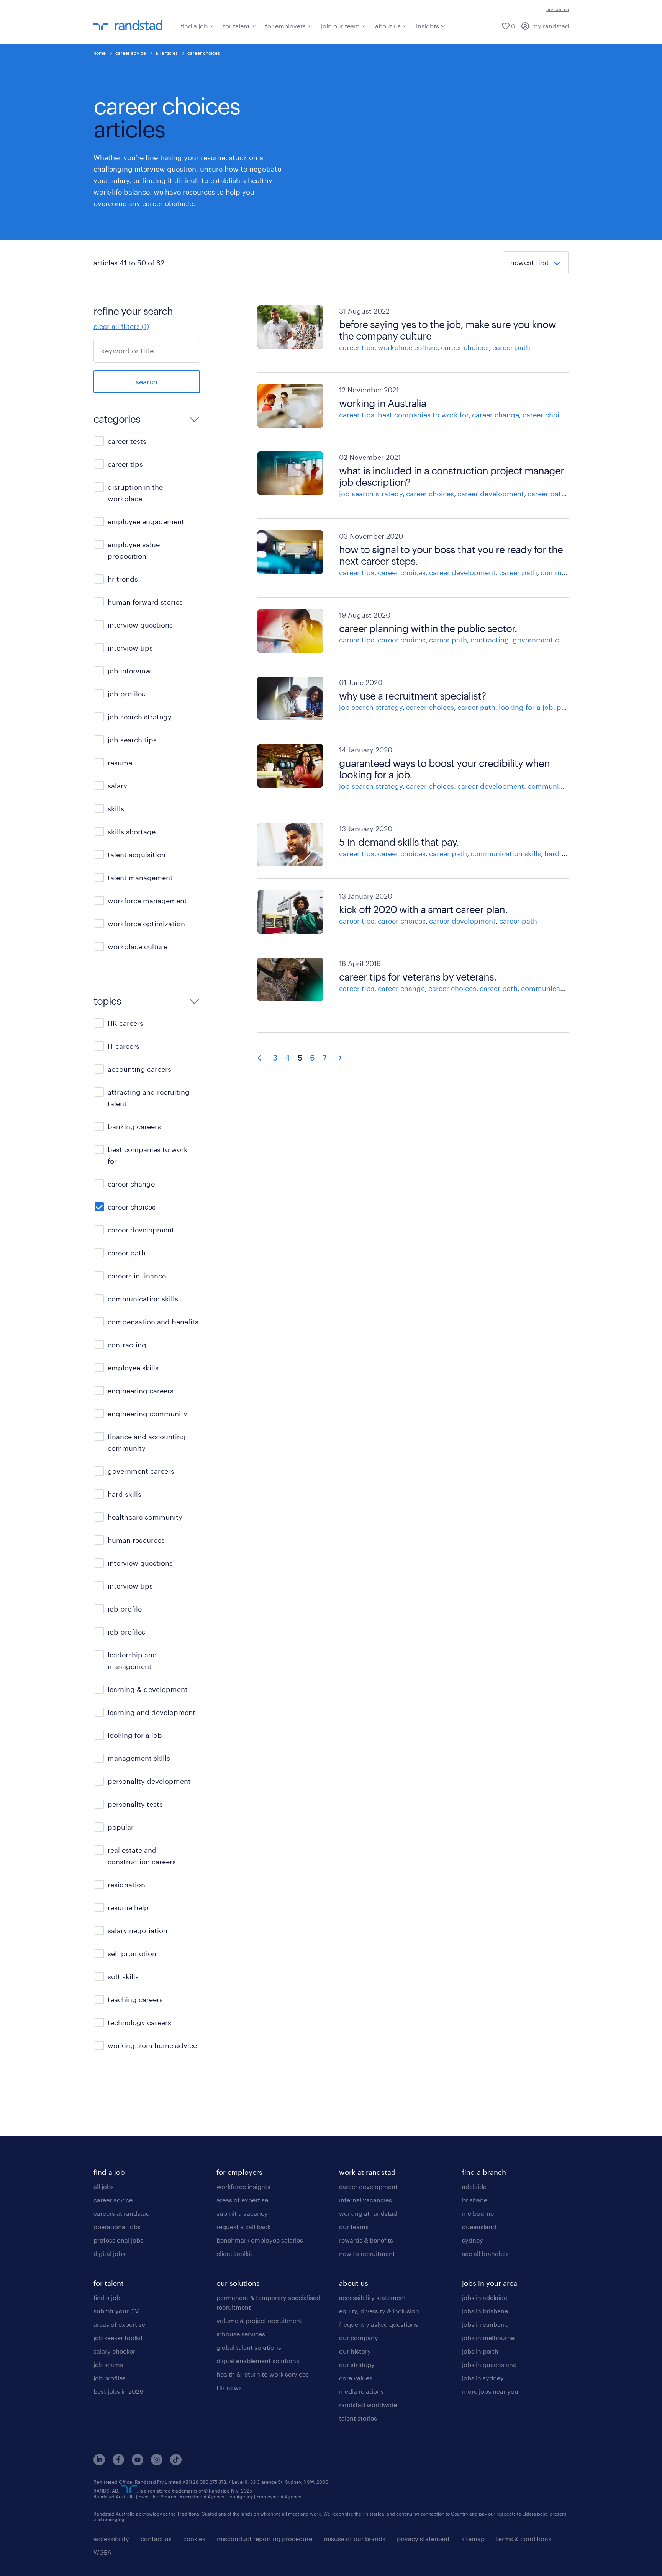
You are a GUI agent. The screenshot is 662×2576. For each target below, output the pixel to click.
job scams (108, 2364)
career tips (357, 347)
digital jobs (109, 2253)
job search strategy (371, 494)
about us (388, 26)
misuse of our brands (355, 2539)
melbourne (478, 2213)
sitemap (473, 2539)
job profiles (110, 2378)
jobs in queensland (489, 2364)
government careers (546, 640)
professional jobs (118, 2240)
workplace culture (408, 347)
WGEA (102, 2552)
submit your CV (116, 2311)
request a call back (243, 2227)
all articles (167, 53)
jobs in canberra (485, 2324)
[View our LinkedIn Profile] (99, 2463)
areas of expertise (119, 2324)
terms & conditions (524, 2539)
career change (496, 415)
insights (428, 26)
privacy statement (423, 2539)
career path (511, 347)
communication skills (563, 786)
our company (359, 2338)
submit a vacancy (242, 2213)
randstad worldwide (368, 2405)
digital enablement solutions (258, 2361)
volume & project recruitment (259, 2320)
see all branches (485, 2253)
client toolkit (234, 2253)
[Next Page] (338, 1058)
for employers (285, 26)
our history (355, 2351)
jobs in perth (480, 2351)
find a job (194, 26)
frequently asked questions (379, 2324)
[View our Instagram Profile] (157, 2463)
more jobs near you (490, 2391)
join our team (340, 26)
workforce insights (243, 2186)
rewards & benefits (366, 2240)
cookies (194, 2539)
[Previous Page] (261, 1058)
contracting (490, 640)
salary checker (114, 2351)
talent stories (358, 2418)
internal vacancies (365, 2200)
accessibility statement (373, 2297)
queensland (479, 2227)
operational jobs (117, 2227)
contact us (558, 9)
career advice (131, 53)
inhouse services (241, 2334)
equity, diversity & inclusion (379, 2311)
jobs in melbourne (488, 2338)
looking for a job (526, 707)
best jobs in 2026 (118, 2391)
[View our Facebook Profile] (118, 2463)
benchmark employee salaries (260, 2240)
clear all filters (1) (121, 326)
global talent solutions (249, 2347)
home (100, 53)
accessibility (111, 2539)
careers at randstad (122, 2213)
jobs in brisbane (485, 2311)
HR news (229, 2387)
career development (491, 494)
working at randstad (368, 2213)
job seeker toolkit (118, 2338)
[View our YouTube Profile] (138, 2463)
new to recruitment (367, 2253)
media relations (361, 2391)
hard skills (561, 853)
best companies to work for (423, 415)
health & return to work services (263, 2374)
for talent (236, 26)
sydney (473, 2240)
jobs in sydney (483, 2378)
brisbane (475, 2200)
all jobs (104, 2186)
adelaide (474, 2186)
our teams (354, 2227)
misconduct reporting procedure (265, 2539)
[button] (147, 420)
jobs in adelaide (485, 2297)
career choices (465, 347)
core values (356, 2378)
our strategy (357, 2364)
